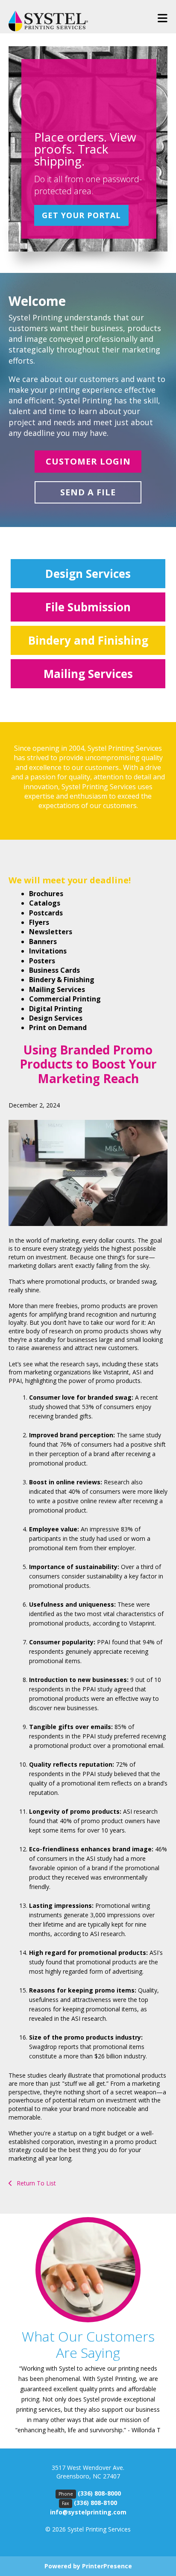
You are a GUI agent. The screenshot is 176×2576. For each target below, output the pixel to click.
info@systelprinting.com (88, 2512)
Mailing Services (88, 674)
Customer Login (88, 461)
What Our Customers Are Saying (88, 2344)
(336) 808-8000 (99, 2493)
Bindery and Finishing (88, 640)
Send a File (88, 492)
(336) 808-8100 (95, 2503)
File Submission (88, 607)
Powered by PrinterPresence (88, 2566)
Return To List (35, 2183)
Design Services (88, 574)
